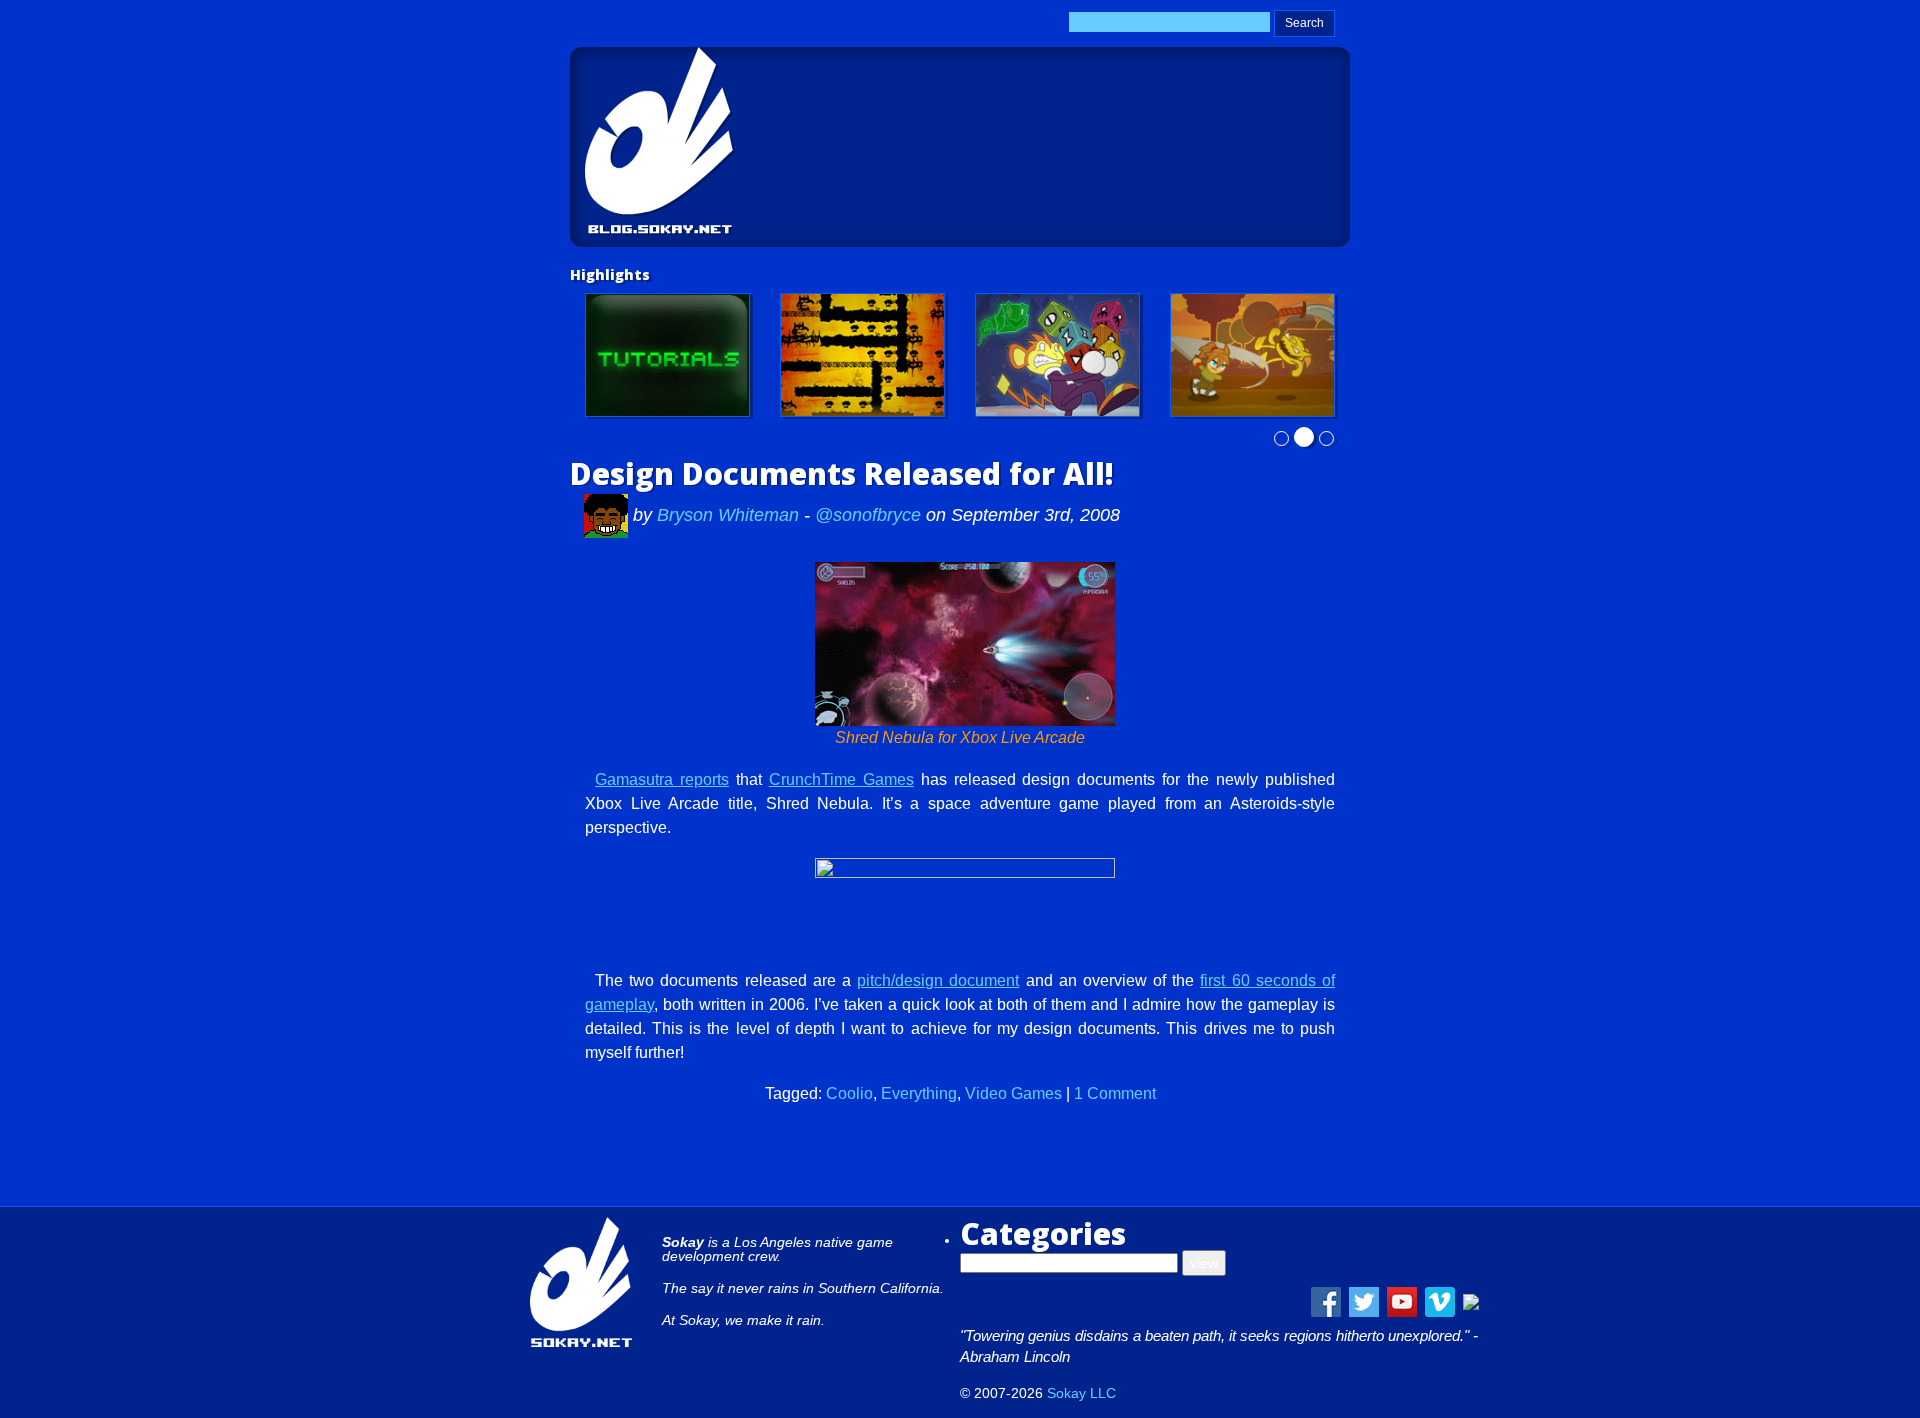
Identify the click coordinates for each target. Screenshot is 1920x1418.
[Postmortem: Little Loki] (862, 355)
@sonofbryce (868, 515)
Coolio (849, 1093)
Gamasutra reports (662, 779)
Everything (919, 1093)
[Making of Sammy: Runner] (1252, 355)
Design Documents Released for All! (842, 473)
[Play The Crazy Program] (1057, 355)
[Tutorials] (667, 355)
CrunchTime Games (841, 779)
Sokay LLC (1081, 1393)
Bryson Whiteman (730, 515)
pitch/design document (938, 980)
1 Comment (1115, 1093)
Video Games (1013, 1093)
